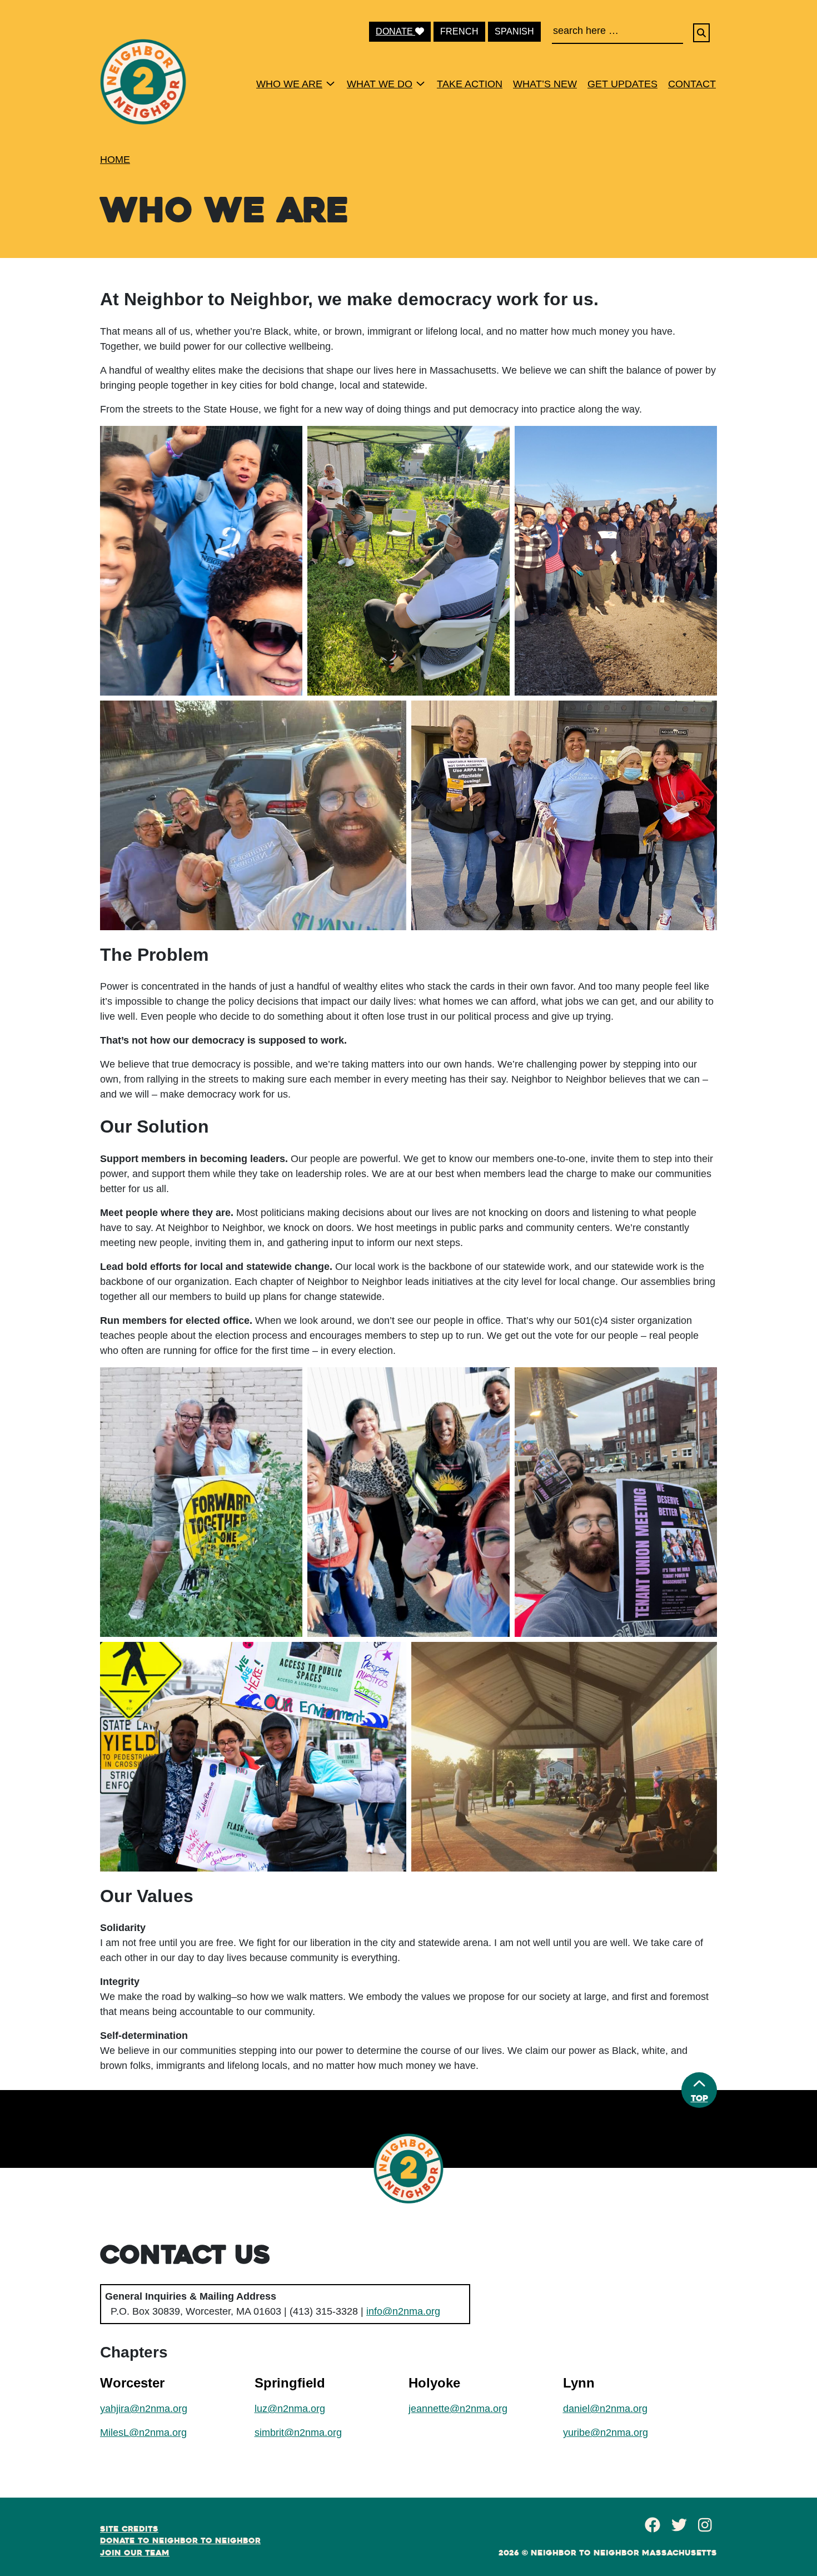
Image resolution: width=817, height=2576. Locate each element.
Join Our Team (135, 2553)
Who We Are (289, 84)
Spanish (514, 31)
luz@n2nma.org (290, 2409)
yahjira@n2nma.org (144, 2409)
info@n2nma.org (403, 2311)
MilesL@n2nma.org (143, 2433)
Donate (395, 31)
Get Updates (622, 84)
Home (115, 160)
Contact (692, 84)
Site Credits (129, 2529)
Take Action (470, 84)
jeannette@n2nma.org (458, 2409)
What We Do (380, 84)
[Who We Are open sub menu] (330, 83)
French (459, 31)
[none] (292, 83)
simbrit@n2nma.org (298, 2433)
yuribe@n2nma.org (606, 2433)
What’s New (545, 84)
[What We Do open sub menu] (420, 83)
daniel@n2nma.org (605, 2409)
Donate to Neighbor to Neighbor (180, 2540)
